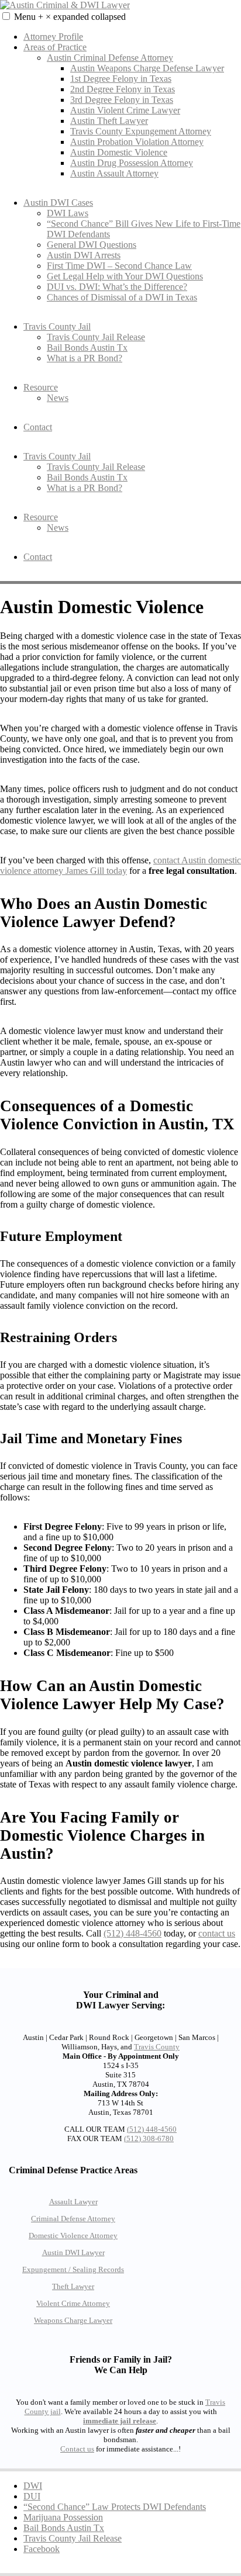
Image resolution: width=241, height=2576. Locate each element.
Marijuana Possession (63, 2517)
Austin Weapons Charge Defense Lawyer (147, 68)
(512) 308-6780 (149, 2138)
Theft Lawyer (73, 2286)
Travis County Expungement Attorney (141, 131)
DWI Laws (68, 213)
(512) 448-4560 (132, 1933)
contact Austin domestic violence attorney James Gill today (120, 865)
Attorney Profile (53, 37)
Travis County (157, 2047)
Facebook (42, 2549)
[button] (6, 16)
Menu (70, 17)
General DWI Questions (92, 245)
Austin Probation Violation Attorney (137, 142)
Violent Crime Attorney (73, 2303)
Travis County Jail (57, 326)
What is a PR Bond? (85, 358)
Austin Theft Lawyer (109, 121)
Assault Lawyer (73, 2202)
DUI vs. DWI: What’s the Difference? (117, 287)
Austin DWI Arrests (84, 255)
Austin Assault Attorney (114, 173)
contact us (217, 1933)
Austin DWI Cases (58, 203)
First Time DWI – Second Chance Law (119, 266)
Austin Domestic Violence (119, 152)
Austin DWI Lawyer (73, 2252)
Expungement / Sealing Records (73, 2269)
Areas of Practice (55, 47)
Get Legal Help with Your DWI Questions (125, 276)
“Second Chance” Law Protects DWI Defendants (115, 2507)
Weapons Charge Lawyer (73, 2320)
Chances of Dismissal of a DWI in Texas (122, 297)
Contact (38, 427)
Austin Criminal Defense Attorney (110, 58)
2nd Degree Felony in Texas (123, 89)
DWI (33, 2486)
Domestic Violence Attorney (73, 2236)
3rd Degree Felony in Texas (122, 100)
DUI (32, 2496)
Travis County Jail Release (96, 337)
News (58, 398)
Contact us (77, 2449)
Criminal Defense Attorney (73, 2219)
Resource (41, 387)
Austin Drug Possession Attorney (132, 163)
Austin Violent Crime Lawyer (125, 110)
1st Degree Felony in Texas (121, 79)
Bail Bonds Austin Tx (87, 347)
